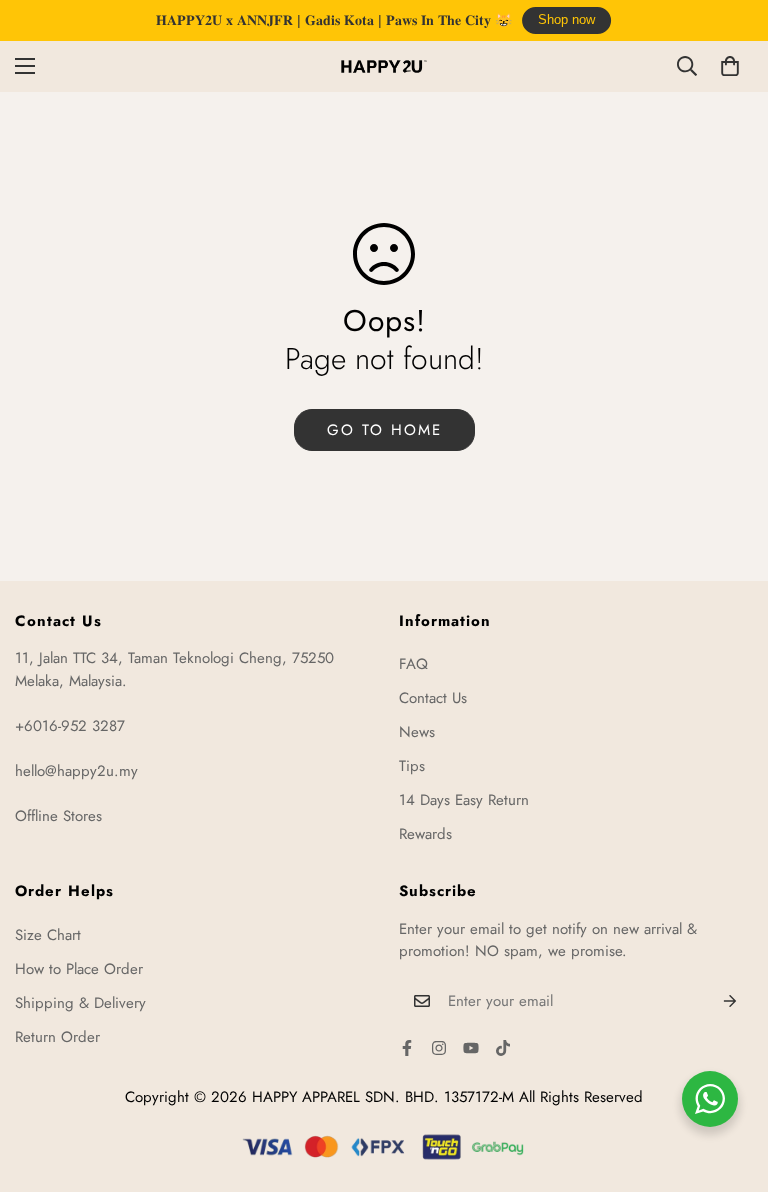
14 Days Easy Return (464, 800)
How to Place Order (79, 969)
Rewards (425, 834)
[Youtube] (471, 1048)
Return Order (57, 1037)
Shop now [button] (566, 20)
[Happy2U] (384, 66)
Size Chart (48, 935)
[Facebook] (407, 1048)
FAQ (413, 664)
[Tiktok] (503, 1048)
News (417, 732)
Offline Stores (58, 816)
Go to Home (384, 430)
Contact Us (433, 698)
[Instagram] (439, 1048)
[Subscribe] (730, 1001)
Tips (412, 766)
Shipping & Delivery (80, 1003)
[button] (730, 66)
